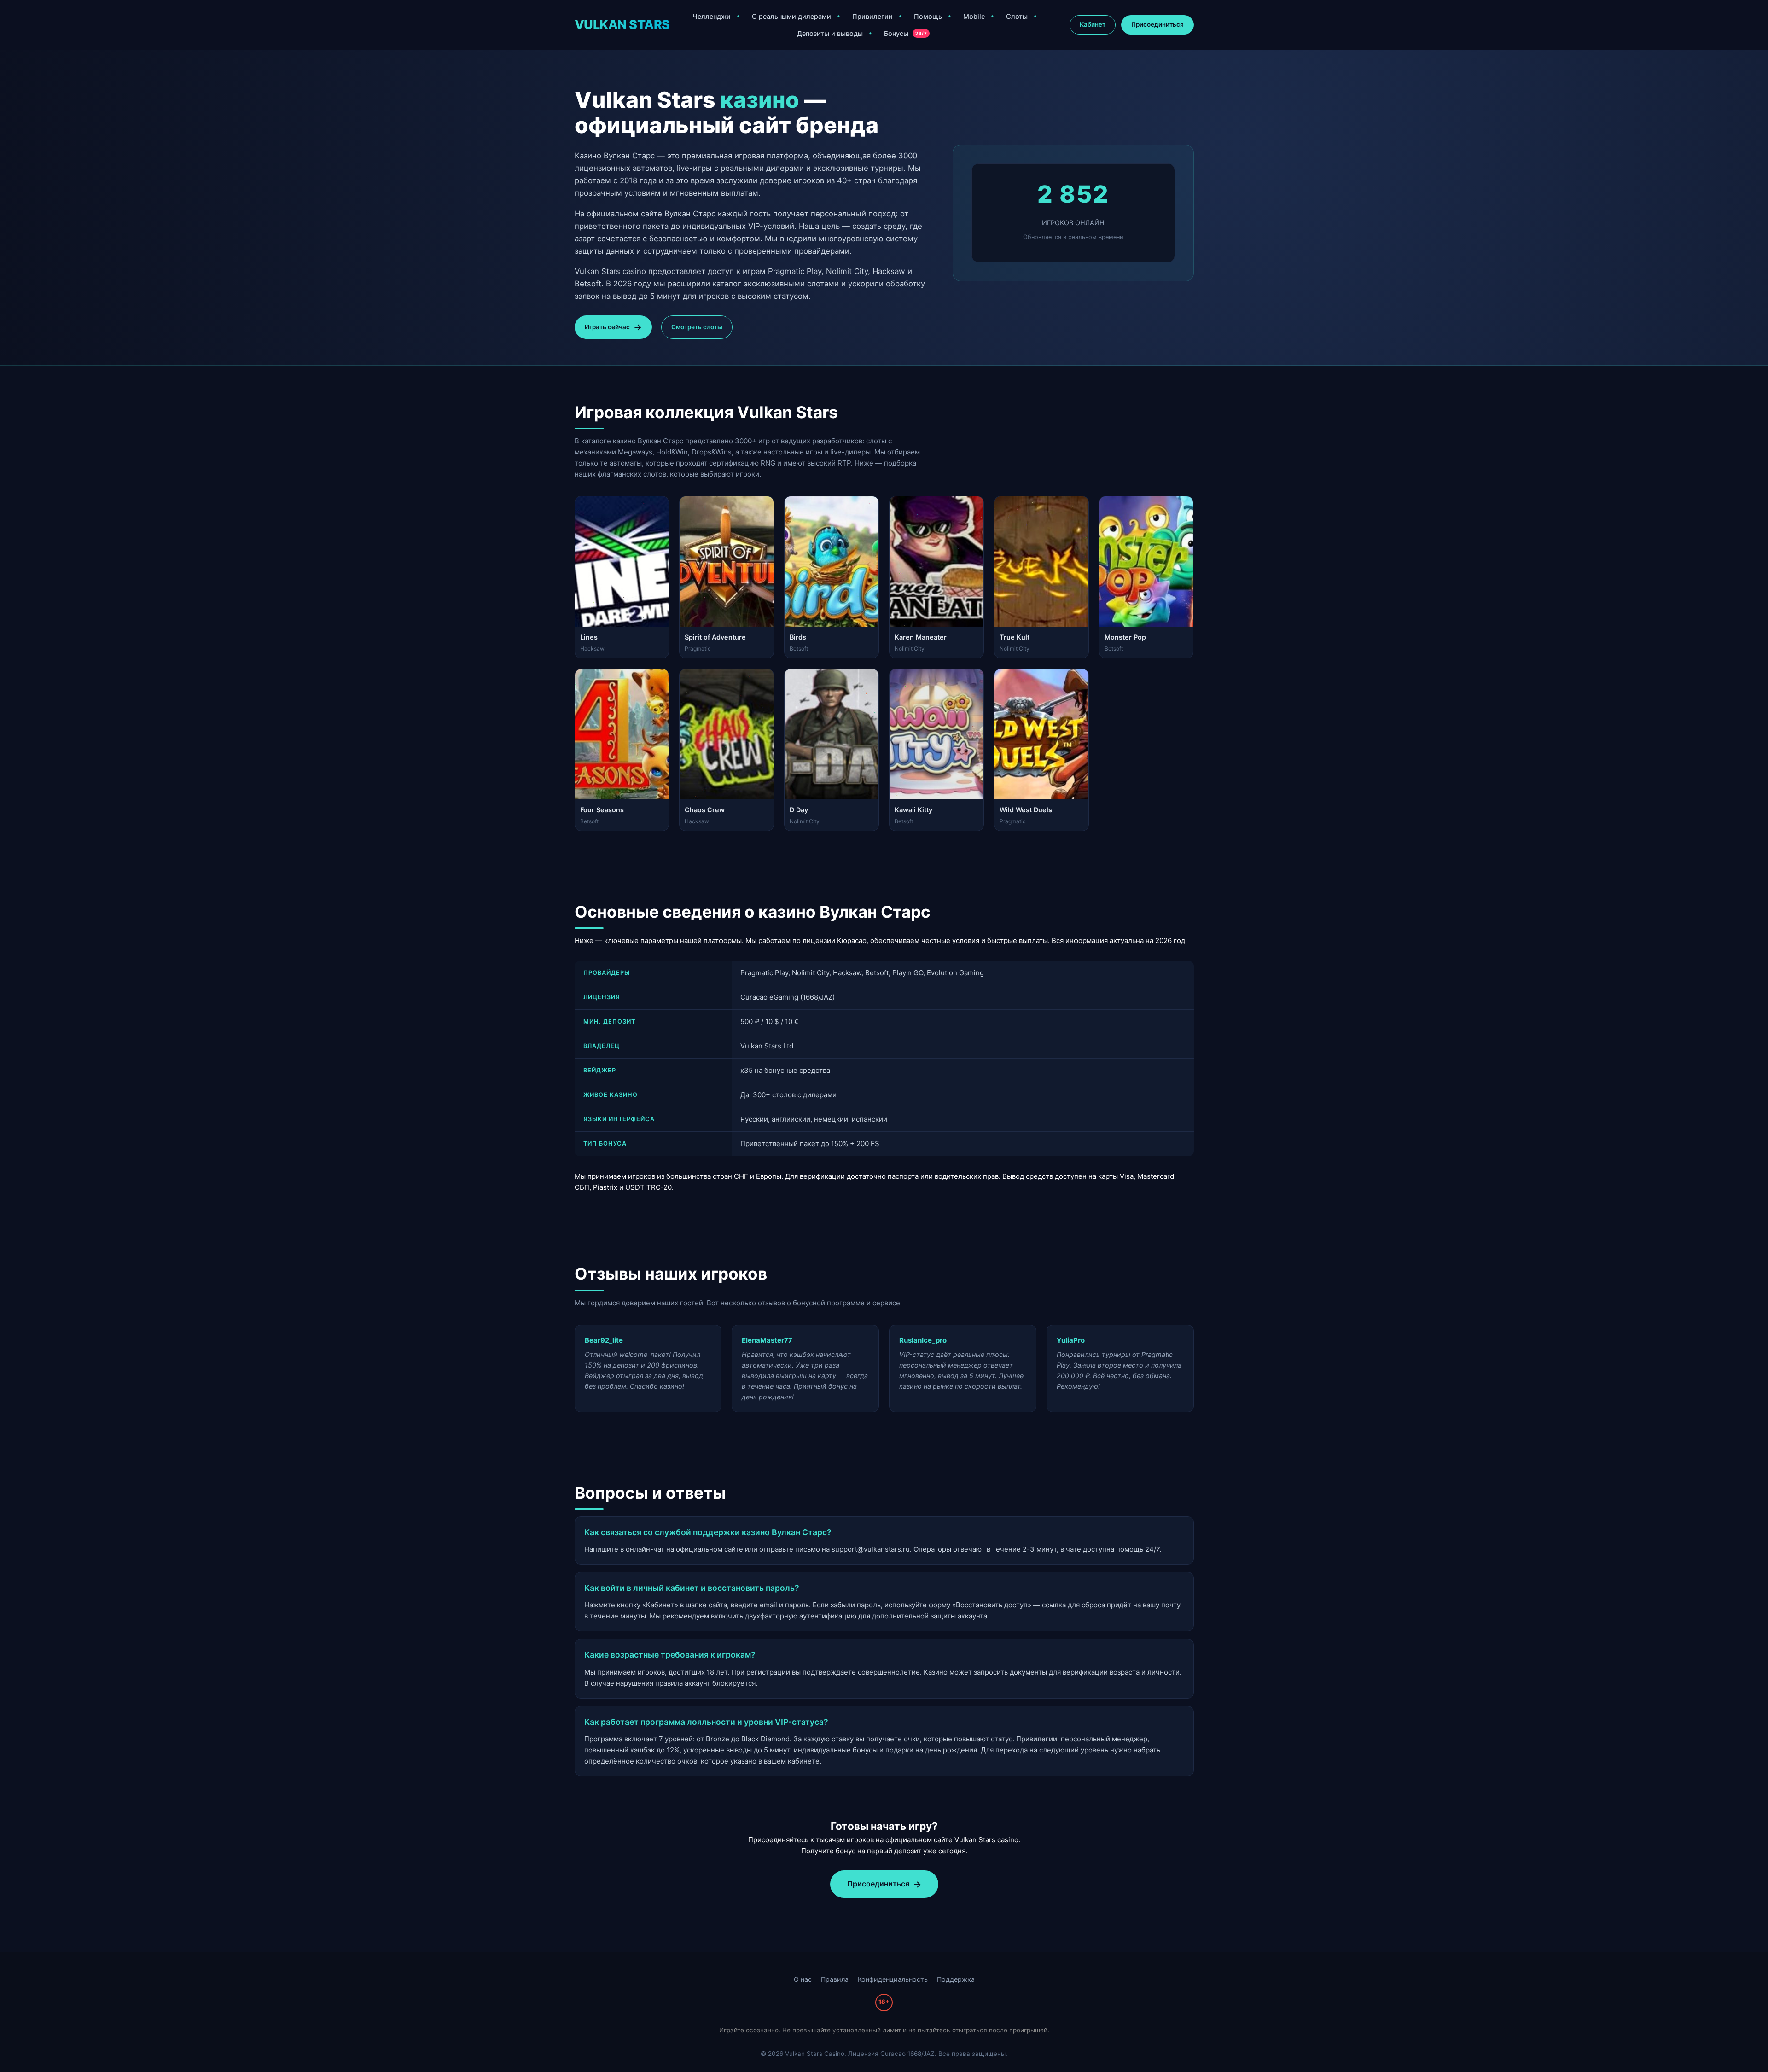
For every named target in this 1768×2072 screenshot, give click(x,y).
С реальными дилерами (791, 16)
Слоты (1017, 16)
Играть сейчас (607, 327)
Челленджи (712, 16)
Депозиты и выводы (830, 33)
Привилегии (872, 16)
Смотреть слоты (697, 327)
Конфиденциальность (893, 1979)
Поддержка (956, 1979)
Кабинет (1093, 24)
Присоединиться (1157, 24)
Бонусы (905, 33)
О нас (803, 1979)
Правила (835, 1979)
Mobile (974, 16)
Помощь (928, 16)
